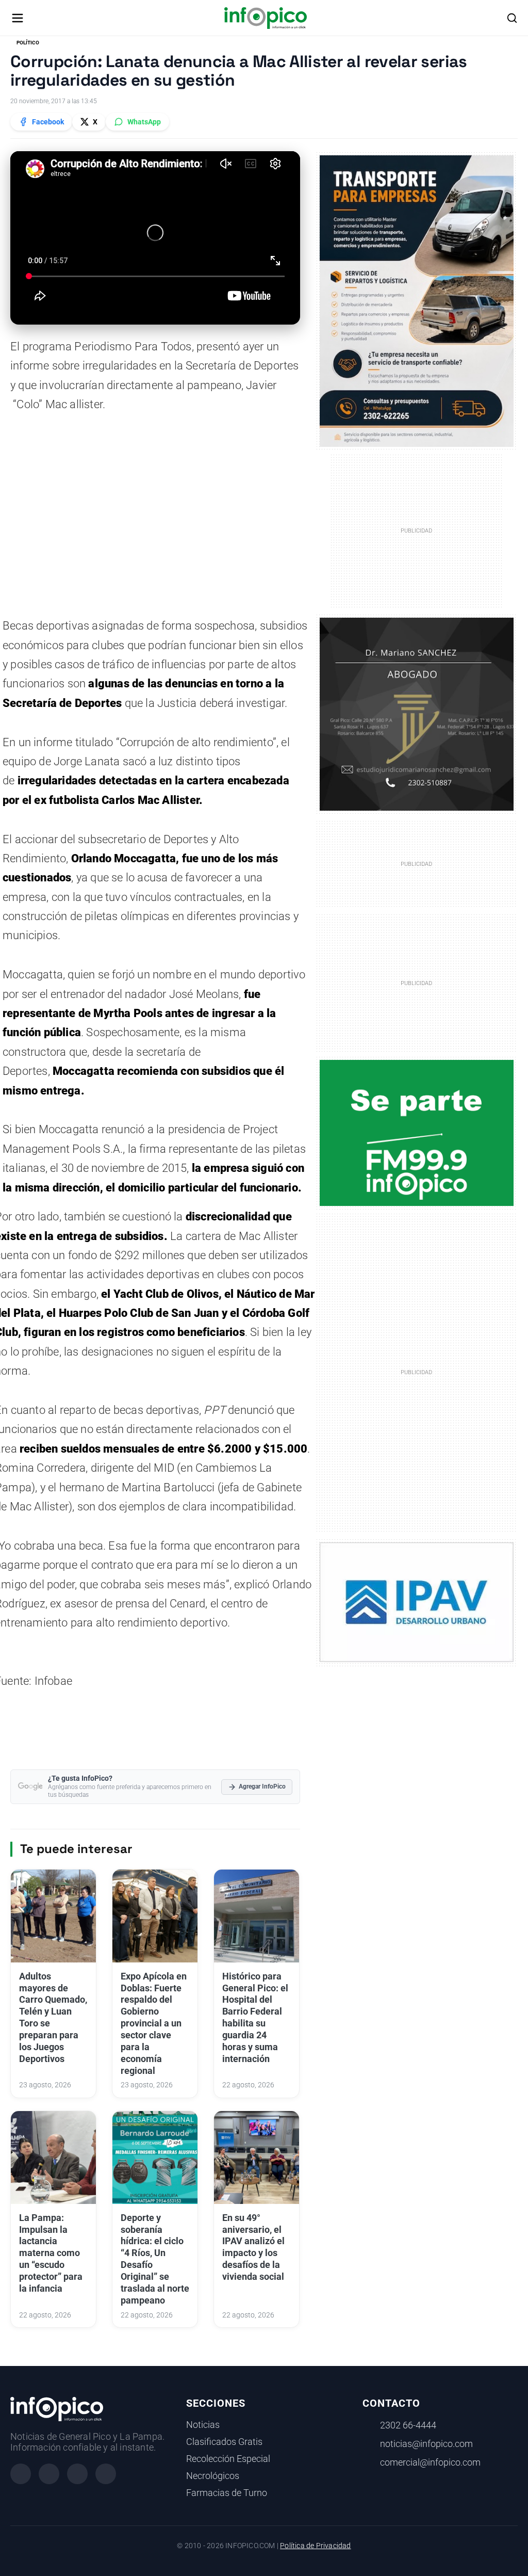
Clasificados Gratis (224, 2442)
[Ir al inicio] (265, 18)
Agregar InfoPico (262, 1786)
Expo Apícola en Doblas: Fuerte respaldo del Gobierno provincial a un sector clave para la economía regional (154, 2024)
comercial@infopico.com (430, 2462)
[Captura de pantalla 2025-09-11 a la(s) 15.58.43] (417, 714)
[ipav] (417, 1602)
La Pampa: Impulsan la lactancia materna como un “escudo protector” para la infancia (51, 2253)
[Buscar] (512, 18)
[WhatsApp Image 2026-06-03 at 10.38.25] (417, 301)
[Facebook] (21, 2474)
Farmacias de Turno (227, 2493)
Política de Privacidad (315, 2546)
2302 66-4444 (408, 2425)
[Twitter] (77, 2474)
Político (28, 43)
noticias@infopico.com (426, 2444)
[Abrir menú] (18, 18)
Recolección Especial (228, 2459)
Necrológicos (213, 2476)
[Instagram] (49, 2474)
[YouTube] (106, 2474)
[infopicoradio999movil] (417, 1132)
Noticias (203, 2425)
